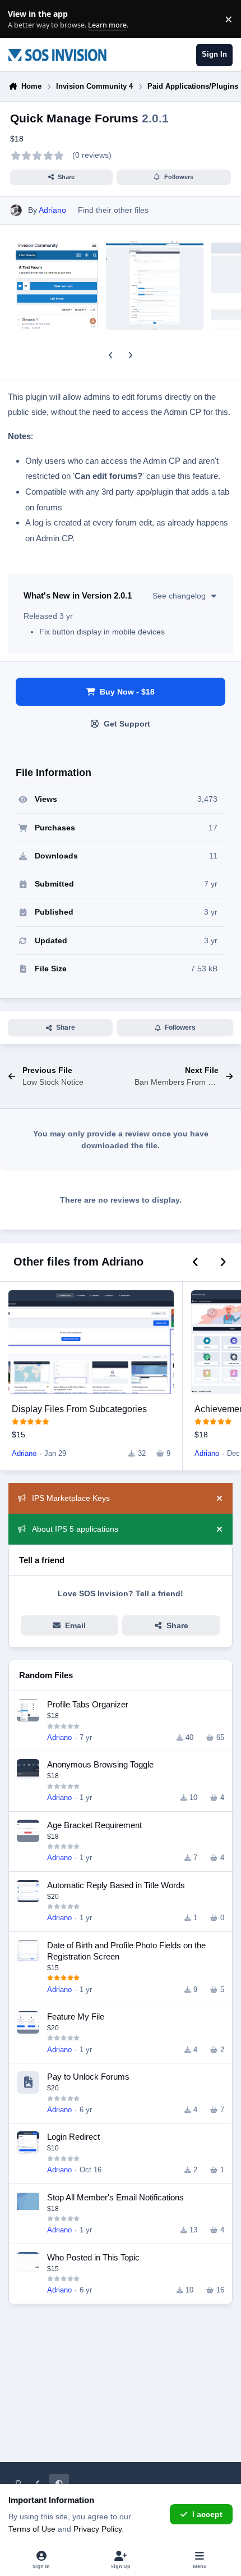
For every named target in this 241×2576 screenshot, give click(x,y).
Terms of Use (32, 2529)
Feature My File (76, 2017)
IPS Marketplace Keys (71, 1498)
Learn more (22, 19)
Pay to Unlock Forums (88, 2077)
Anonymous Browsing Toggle (100, 1764)
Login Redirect (73, 2137)
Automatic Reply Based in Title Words (116, 1885)
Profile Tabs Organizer (88, 1704)
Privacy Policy (98, 2529)
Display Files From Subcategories (79, 1409)
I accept (207, 2514)
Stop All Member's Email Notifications (115, 2197)
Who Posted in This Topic (93, 2257)
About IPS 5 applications (75, 1529)
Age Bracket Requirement (94, 1825)
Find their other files (113, 210)
